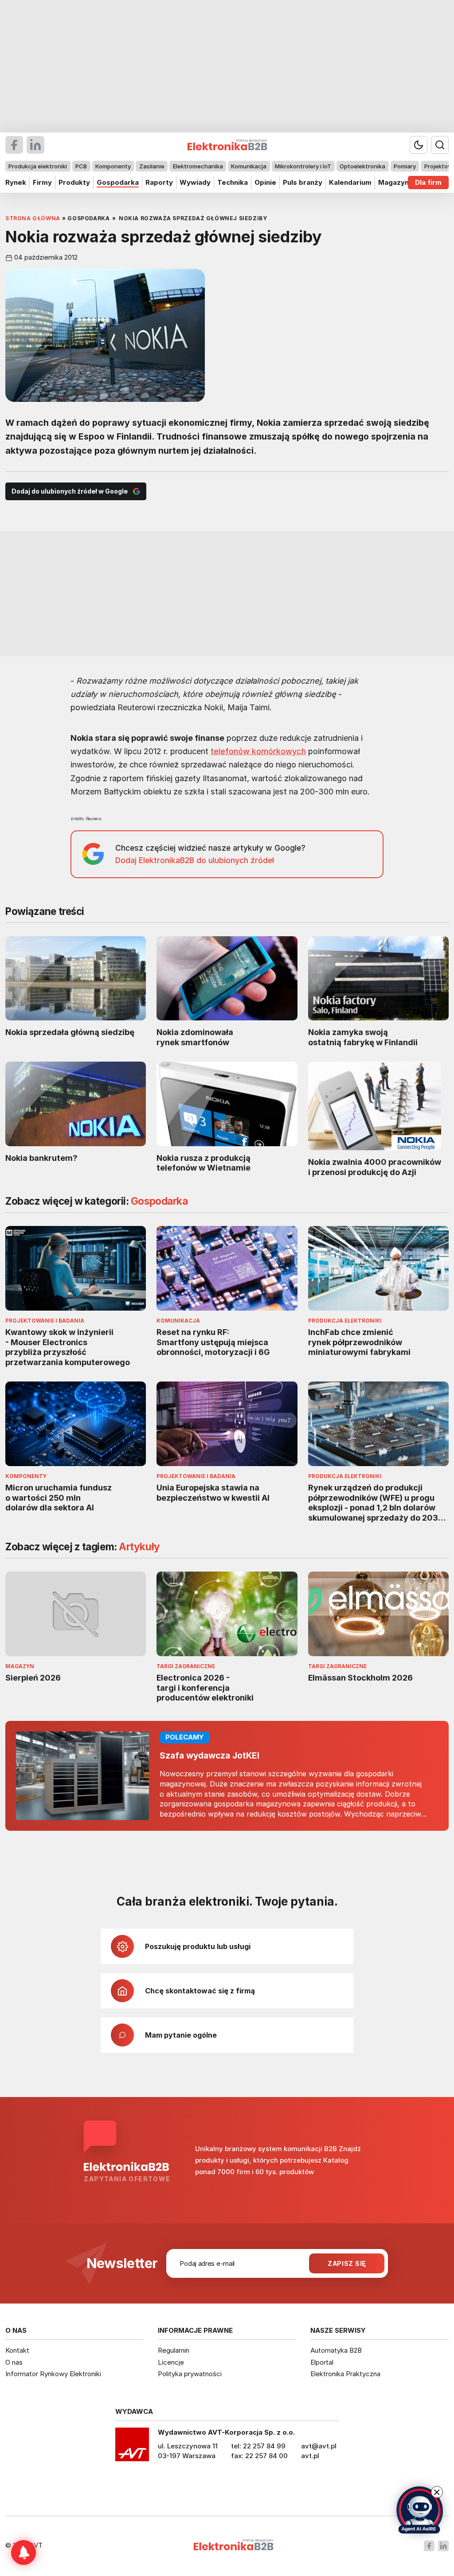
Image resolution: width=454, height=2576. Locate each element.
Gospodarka (118, 182)
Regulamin (174, 2350)
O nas (14, 2362)
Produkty (74, 182)
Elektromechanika (198, 166)
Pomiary (405, 166)
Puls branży (303, 182)
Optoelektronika (362, 166)
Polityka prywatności (190, 2374)
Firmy (42, 182)
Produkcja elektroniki (38, 166)
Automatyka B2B (336, 2350)
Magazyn (393, 182)
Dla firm (428, 182)
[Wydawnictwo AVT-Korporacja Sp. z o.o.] (132, 2448)
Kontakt (17, 2350)
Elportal (322, 2362)
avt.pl (310, 2456)
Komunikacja (249, 166)
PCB (81, 166)
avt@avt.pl (319, 2446)
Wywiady (195, 182)
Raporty (159, 182)
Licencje (171, 2362)
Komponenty (113, 166)
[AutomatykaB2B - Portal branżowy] (233, 2546)
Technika (233, 182)
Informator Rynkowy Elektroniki (53, 2374)
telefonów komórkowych (258, 751)
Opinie (265, 182)
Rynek (16, 182)
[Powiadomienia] (23, 2553)
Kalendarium (350, 182)
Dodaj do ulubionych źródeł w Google (70, 491)
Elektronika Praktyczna (345, 2374)
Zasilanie (152, 166)
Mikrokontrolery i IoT (303, 166)
